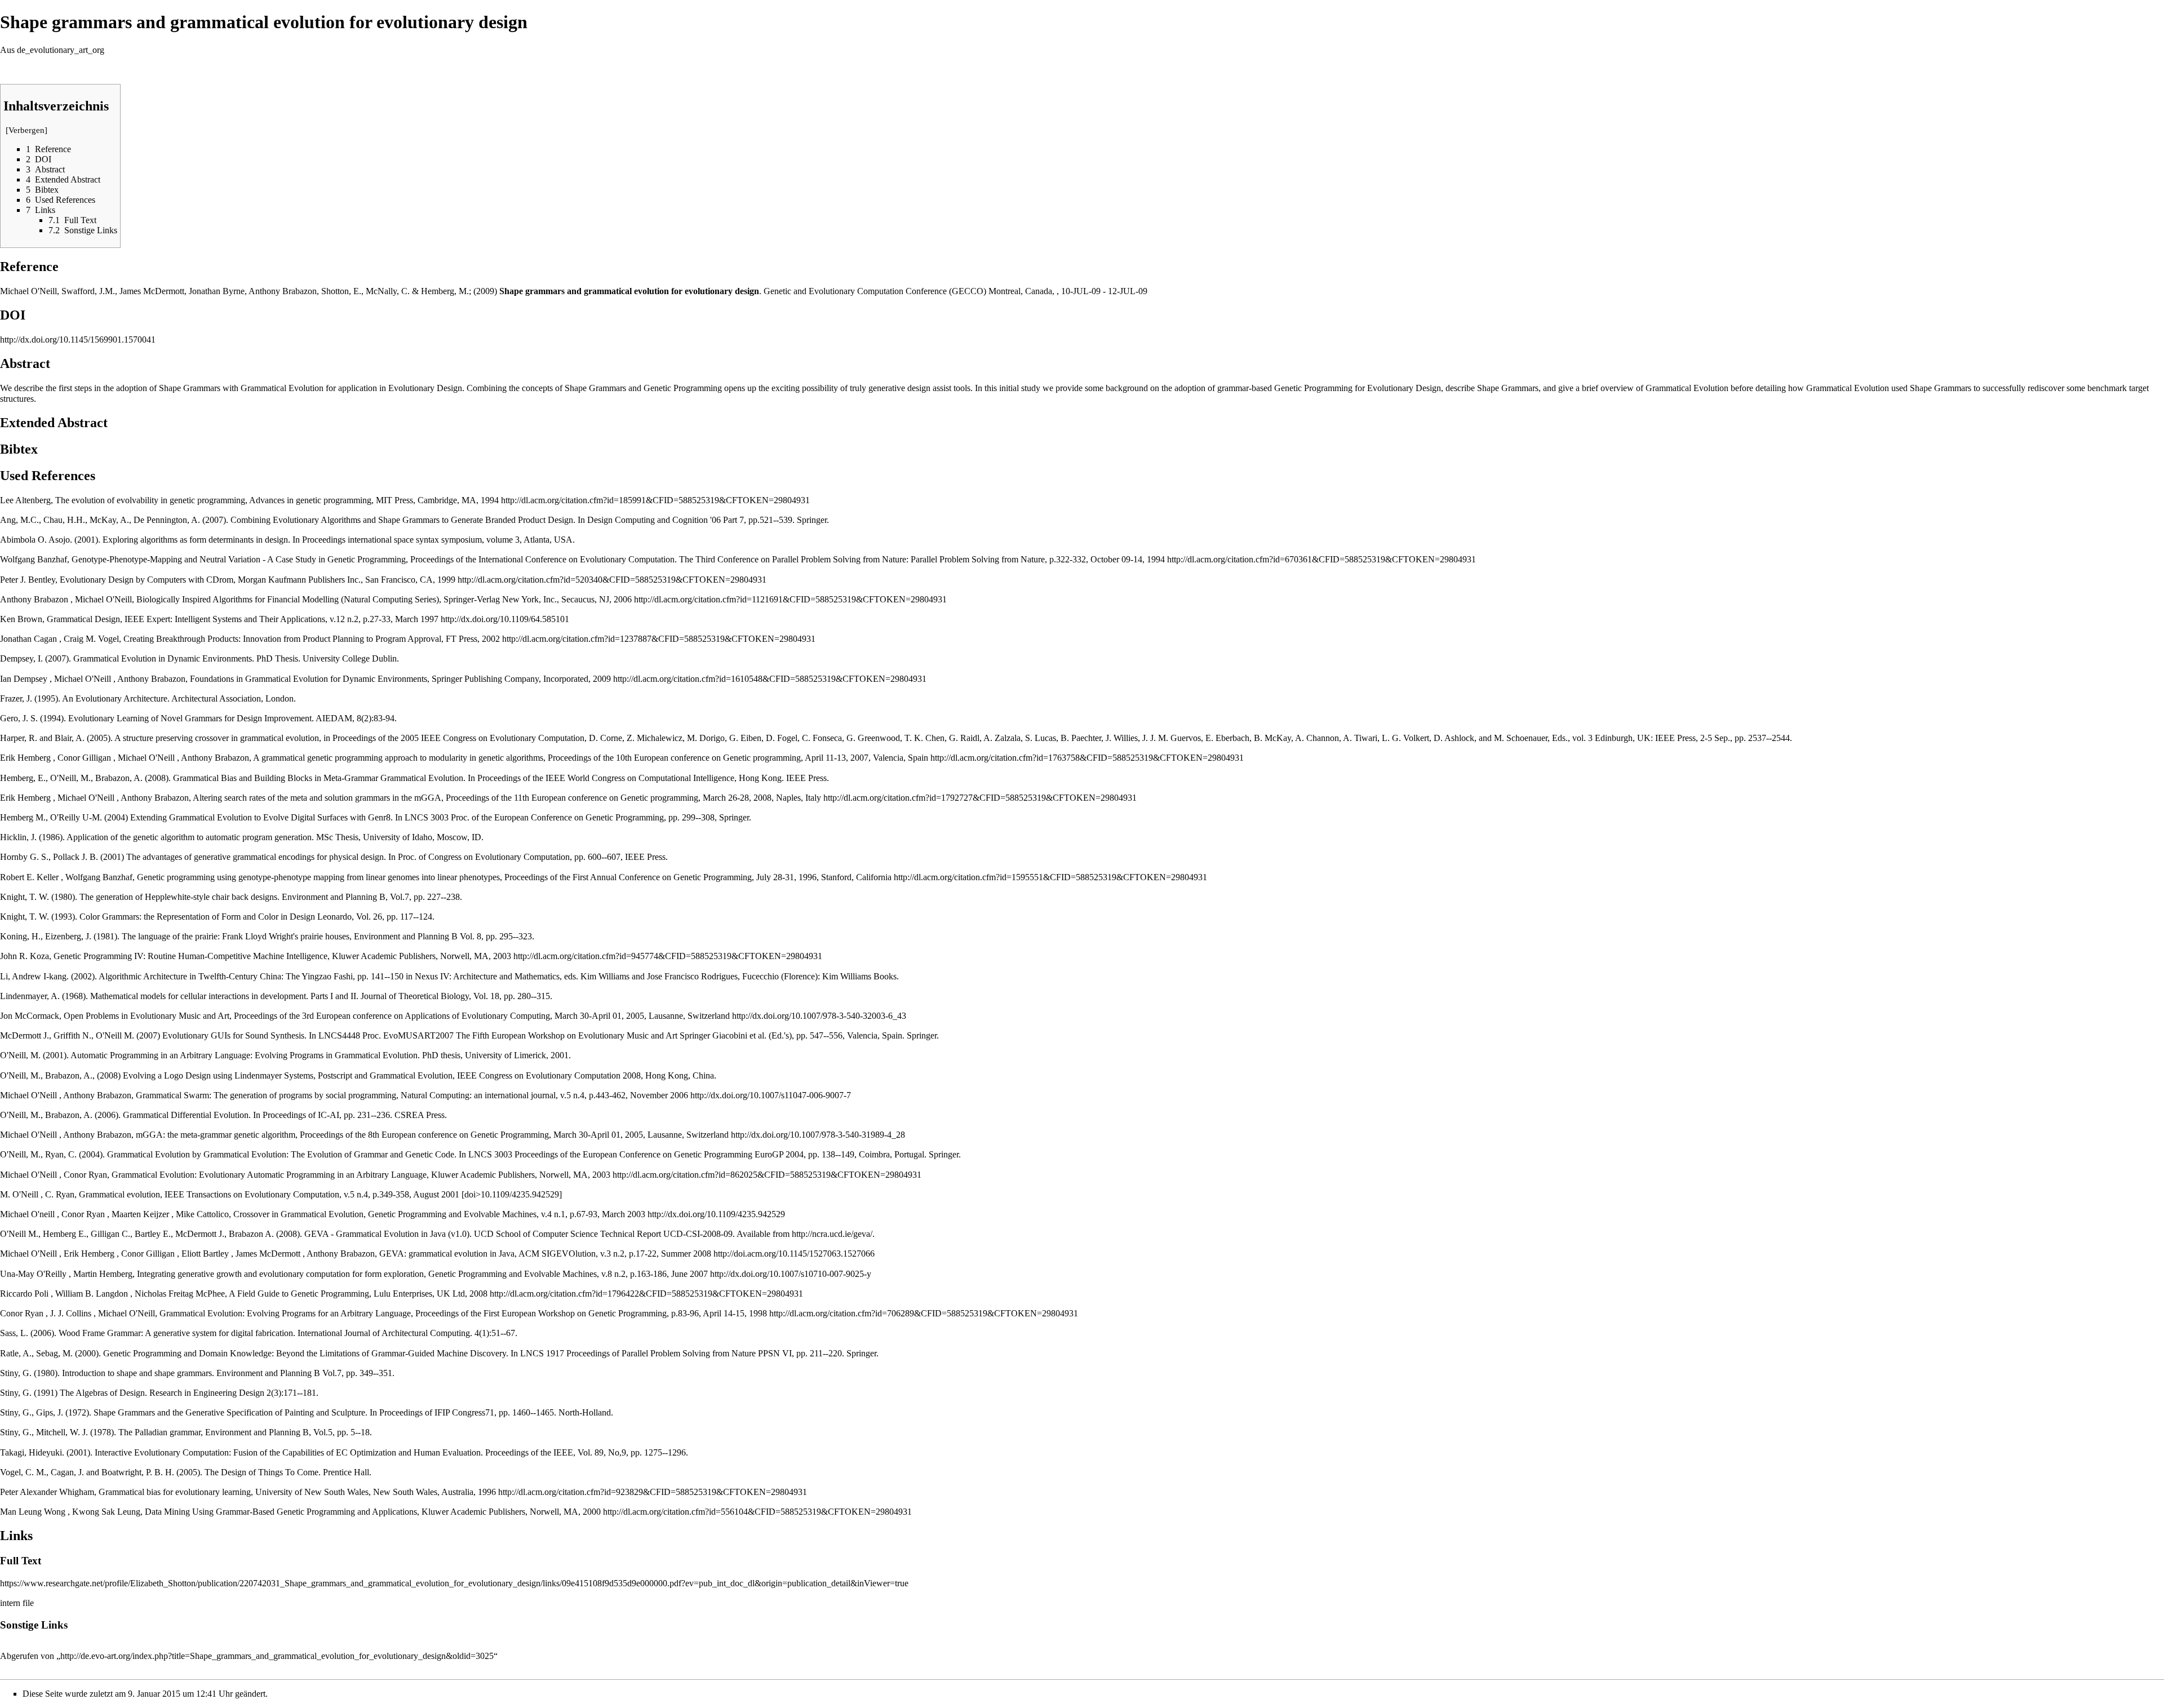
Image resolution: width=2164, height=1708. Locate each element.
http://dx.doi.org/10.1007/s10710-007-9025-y (791, 1274)
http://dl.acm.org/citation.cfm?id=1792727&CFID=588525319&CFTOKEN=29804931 (980, 798)
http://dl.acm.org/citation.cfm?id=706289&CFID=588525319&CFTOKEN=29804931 (924, 1313)
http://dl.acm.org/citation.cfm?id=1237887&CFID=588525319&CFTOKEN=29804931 (659, 639)
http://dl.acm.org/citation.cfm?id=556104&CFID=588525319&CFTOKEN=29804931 (757, 1512)
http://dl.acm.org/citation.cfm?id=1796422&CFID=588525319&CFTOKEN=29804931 (646, 1294)
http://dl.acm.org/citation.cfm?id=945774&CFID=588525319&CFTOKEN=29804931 (668, 956)
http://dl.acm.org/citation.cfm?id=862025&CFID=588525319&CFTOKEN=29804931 (767, 1175)
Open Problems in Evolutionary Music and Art (147, 1016)
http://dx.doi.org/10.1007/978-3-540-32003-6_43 (819, 1016)
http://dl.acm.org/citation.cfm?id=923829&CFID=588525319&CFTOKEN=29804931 (653, 1492)
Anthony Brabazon (283, 291)
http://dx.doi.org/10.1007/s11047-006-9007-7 (771, 1095)
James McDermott (152, 291)
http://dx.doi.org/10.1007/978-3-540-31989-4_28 (818, 1135)
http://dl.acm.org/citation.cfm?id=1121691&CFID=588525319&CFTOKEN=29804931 (790, 599)
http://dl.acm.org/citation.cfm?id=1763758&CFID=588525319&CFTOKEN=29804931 (1087, 758)
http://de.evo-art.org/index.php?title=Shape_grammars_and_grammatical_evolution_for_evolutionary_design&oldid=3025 (277, 1656)
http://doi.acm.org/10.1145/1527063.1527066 (794, 1254)
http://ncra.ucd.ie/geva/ (832, 1234)
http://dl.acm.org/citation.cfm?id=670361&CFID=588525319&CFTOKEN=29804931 (1322, 559)
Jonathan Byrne (217, 291)
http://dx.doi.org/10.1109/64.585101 (505, 619)
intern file (17, 1603)
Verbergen (26, 130)
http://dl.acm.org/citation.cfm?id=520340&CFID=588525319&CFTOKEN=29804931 (612, 580)
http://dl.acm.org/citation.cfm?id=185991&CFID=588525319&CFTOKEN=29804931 (655, 500)
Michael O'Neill (28, 291)
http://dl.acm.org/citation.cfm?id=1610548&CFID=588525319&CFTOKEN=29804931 (770, 679)
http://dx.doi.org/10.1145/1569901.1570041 (78, 340)
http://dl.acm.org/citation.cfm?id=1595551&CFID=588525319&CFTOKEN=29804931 (1050, 877)
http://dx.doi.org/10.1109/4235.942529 (716, 1214)
